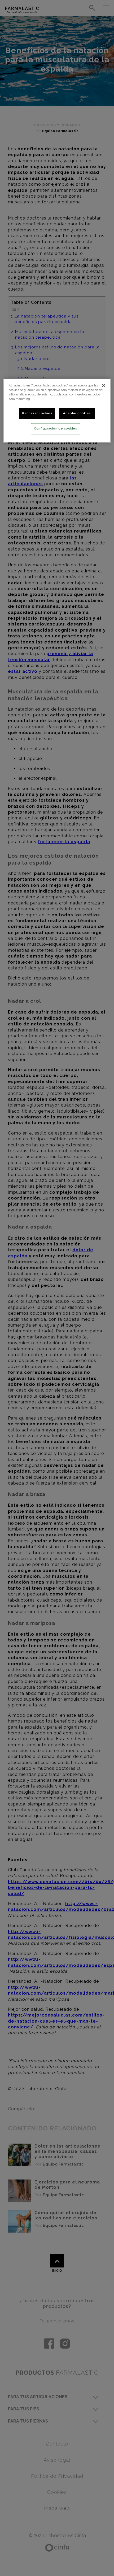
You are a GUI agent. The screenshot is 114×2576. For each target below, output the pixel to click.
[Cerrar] (104, 385)
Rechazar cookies (37, 413)
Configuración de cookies (56, 428)
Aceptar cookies (77, 413)
